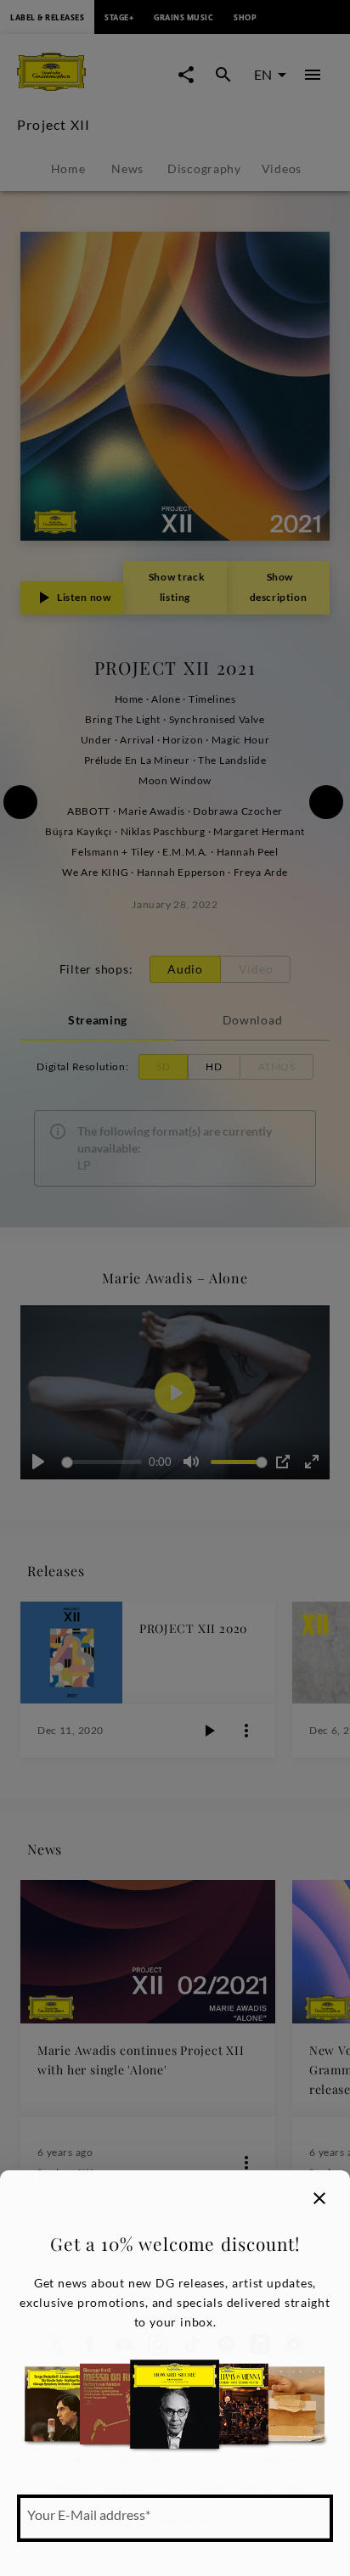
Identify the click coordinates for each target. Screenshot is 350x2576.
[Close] (319, 2198)
